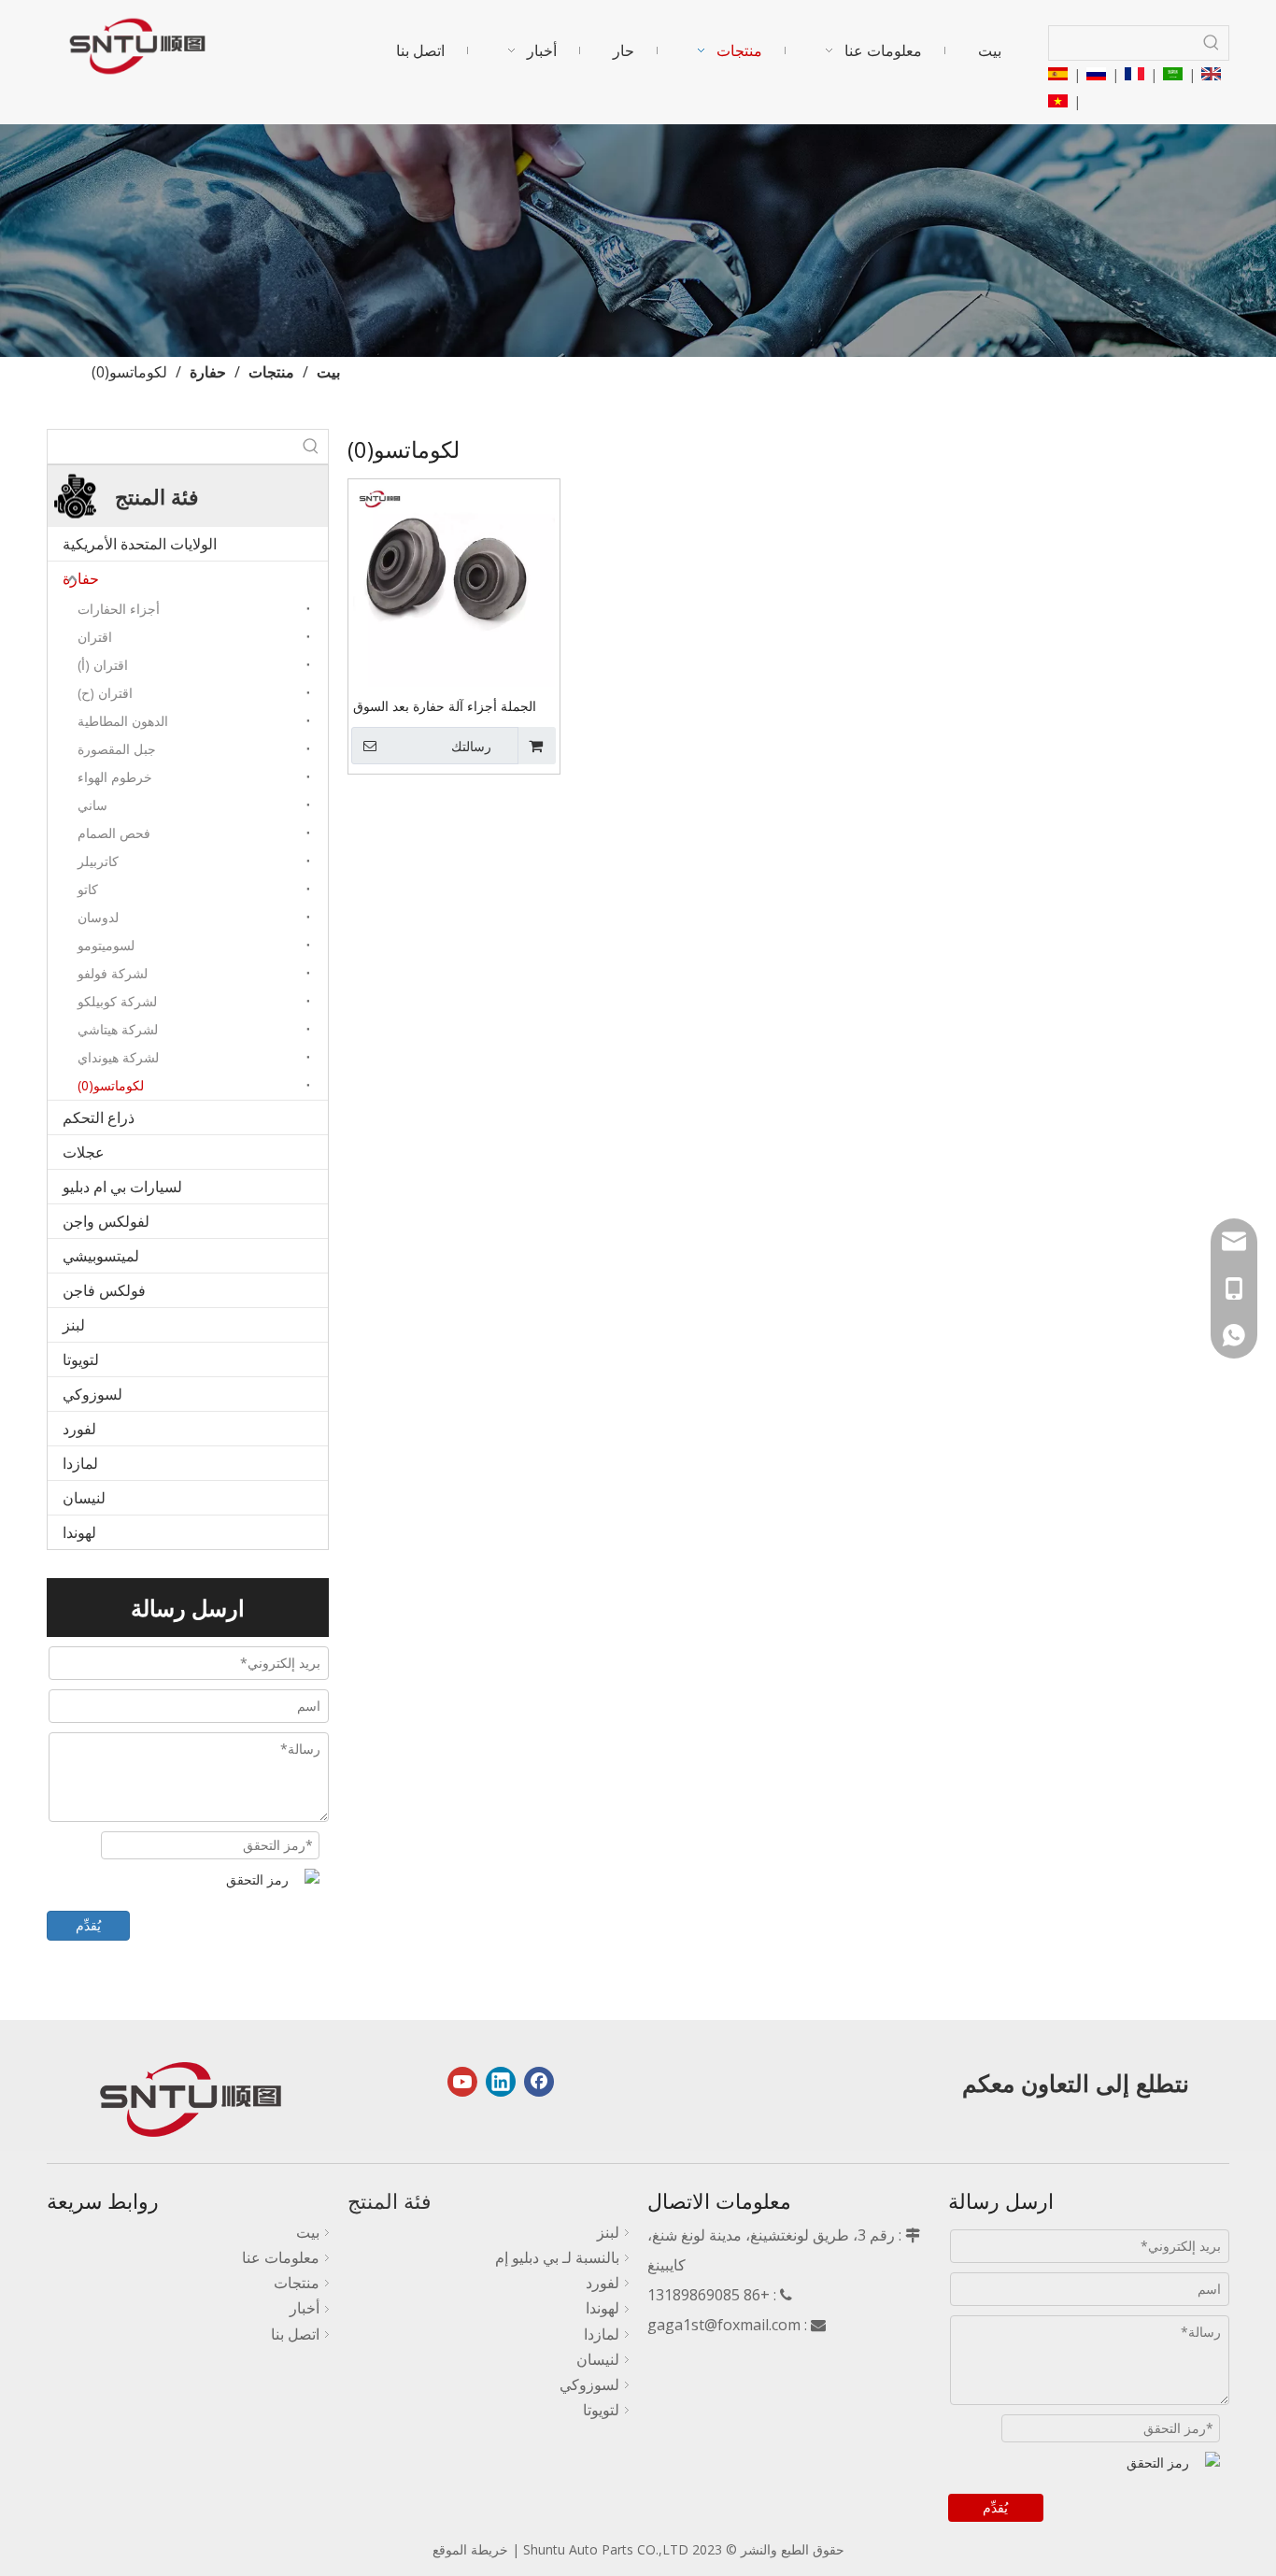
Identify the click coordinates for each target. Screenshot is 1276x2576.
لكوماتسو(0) (111, 1085)
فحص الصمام (114, 833)
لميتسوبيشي (101, 1256)
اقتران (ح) (105, 693)
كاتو (88, 889)
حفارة (81, 578)
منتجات (297, 2283)
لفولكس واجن (106, 1221)
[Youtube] (462, 2082)
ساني (92, 805)
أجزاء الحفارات (119, 609)
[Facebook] (539, 2082)
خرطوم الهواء (115, 777)
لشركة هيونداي (118, 1057)
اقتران (95, 637)
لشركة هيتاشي (118, 1029)
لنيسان (84, 1498)
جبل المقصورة (117, 749)
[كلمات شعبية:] (1212, 43)
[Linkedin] (501, 2082)
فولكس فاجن (104, 1290)
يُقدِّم (88, 1925)
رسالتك (471, 747)
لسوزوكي (92, 1394)
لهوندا (79, 1532)
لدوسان (98, 917)
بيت (308, 2232)
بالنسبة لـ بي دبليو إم (557, 2257)
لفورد (79, 1429)
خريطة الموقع (470, 2549)
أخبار (305, 2308)
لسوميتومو (106, 945)
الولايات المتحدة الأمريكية (140, 544)
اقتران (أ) (103, 665)
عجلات (84, 1152)
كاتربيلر (98, 861)
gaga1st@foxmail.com (724, 2325)
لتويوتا (81, 1359)
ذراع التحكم (99, 1117)
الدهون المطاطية (123, 721)
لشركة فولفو (113, 973)
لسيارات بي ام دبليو (122, 1187)
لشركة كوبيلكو (117, 1001)
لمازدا (80, 1463)
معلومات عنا (281, 2257)
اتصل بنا (295, 2334)
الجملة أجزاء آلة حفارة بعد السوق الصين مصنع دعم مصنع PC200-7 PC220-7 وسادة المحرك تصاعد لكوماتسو (445, 707)
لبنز (74, 1325)
